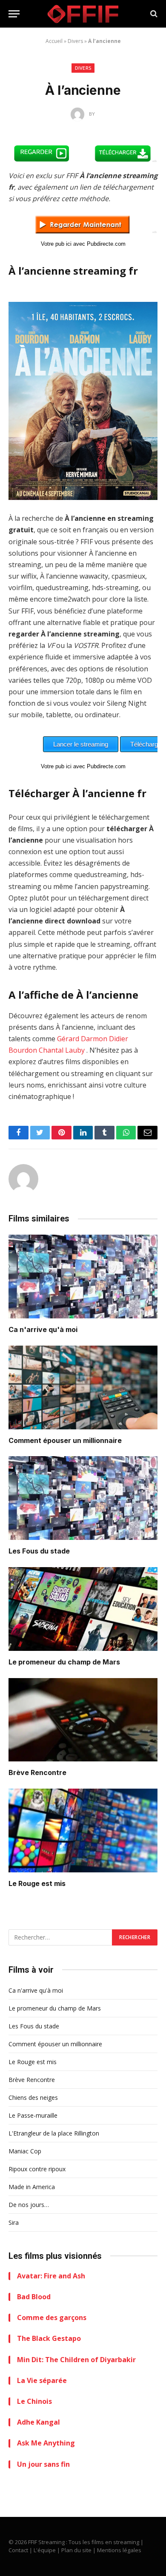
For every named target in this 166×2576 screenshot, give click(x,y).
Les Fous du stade (39, 1551)
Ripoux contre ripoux (37, 2169)
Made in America (32, 2187)
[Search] (153, 14)
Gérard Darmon (82, 1039)
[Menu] (14, 14)
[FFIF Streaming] (83, 14)
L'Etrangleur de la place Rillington (54, 2133)
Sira (14, 2222)
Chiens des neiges (33, 2097)
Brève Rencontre (37, 1772)
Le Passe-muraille (33, 2115)
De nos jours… (29, 2205)
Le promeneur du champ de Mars (64, 1662)
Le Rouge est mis (37, 1883)
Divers (75, 41)
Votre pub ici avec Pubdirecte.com (83, 244)
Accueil (54, 41)
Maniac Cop (25, 2151)
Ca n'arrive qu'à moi (43, 1329)
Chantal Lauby (62, 1050)
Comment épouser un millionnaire (65, 1440)
